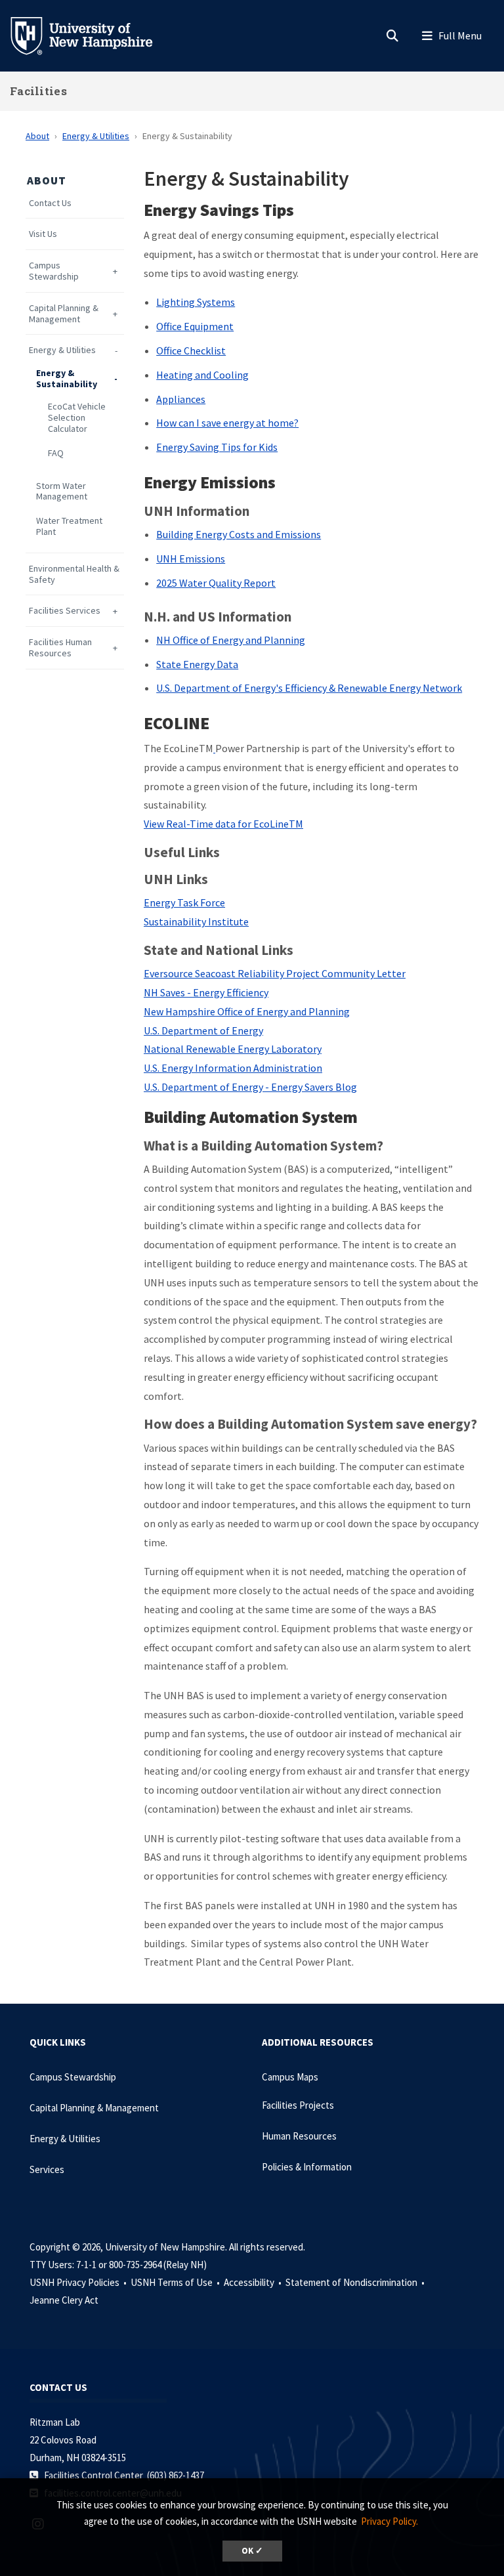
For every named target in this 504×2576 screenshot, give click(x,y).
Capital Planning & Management (64, 314)
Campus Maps (290, 2077)
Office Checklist (191, 350)
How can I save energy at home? (227, 423)
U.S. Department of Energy (203, 1030)
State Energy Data (197, 664)
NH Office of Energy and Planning (231, 640)
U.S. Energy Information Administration (233, 1068)
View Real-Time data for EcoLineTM (223, 824)
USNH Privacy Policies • (79, 2282)
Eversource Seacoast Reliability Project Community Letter (275, 973)
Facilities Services (65, 611)
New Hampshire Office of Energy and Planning (247, 1011)
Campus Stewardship (54, 271)
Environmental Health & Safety (74, 574)
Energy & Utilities (96, 136)
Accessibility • (254, 2282)
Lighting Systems (196, 302)
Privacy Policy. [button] (389, 2521)
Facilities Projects (298, 2105)
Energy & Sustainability (67, 379)
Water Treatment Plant (69, 526)
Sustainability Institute (196, 921)
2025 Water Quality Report (216, 583)
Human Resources (299, 2136)
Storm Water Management (62, 492)
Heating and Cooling (202, 375)
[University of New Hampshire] (92, 35)
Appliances (181, 399)
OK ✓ (252, 2551)
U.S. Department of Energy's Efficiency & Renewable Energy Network (309, 688)
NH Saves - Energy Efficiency (206, 992)
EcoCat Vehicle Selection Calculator (77, 417)
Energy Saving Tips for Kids (217, 447)
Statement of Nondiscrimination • (356, 2282)
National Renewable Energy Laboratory (233, 1049)
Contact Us (50, 203)
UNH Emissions (191, 559)
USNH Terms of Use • (176, 2282)
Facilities (38, 91)
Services (47, 2169)
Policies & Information (307, 2167)
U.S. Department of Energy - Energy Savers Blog (250, 1087)
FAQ (56, 453)
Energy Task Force (184, 902)
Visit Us (43, 234)
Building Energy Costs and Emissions (239, 534)
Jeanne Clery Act (64, 2300)
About (37, 136)
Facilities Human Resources (60, 648)
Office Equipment (195, 326)
